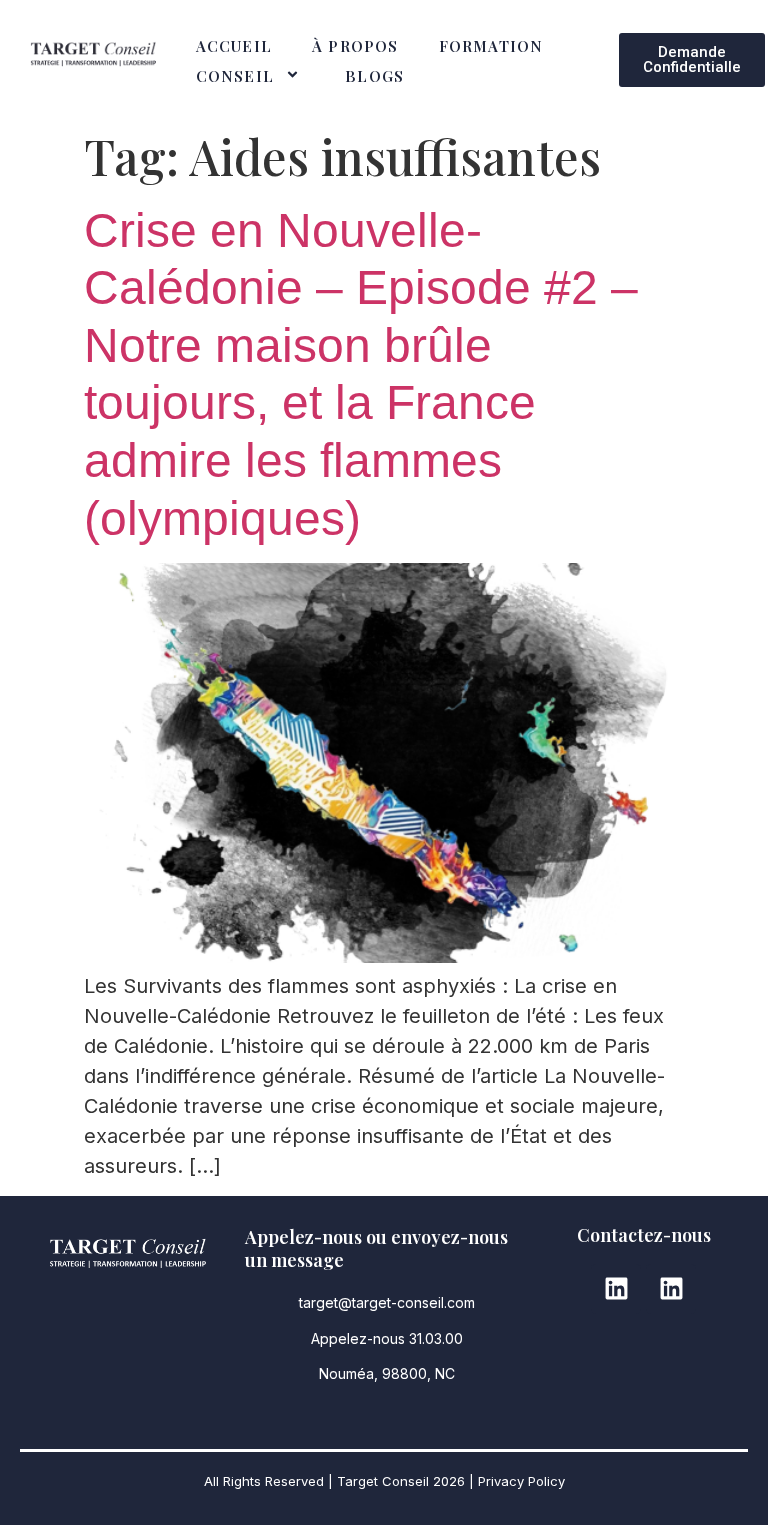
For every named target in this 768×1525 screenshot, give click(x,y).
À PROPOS (355, 46)
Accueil (234, 46)
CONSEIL (235, 76)
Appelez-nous (360, 1338)
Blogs (374, 76)
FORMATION (491, 46)
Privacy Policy (521, 1481)
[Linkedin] (616, 1289)
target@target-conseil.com (387, 1302)
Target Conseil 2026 (401, 1481)
